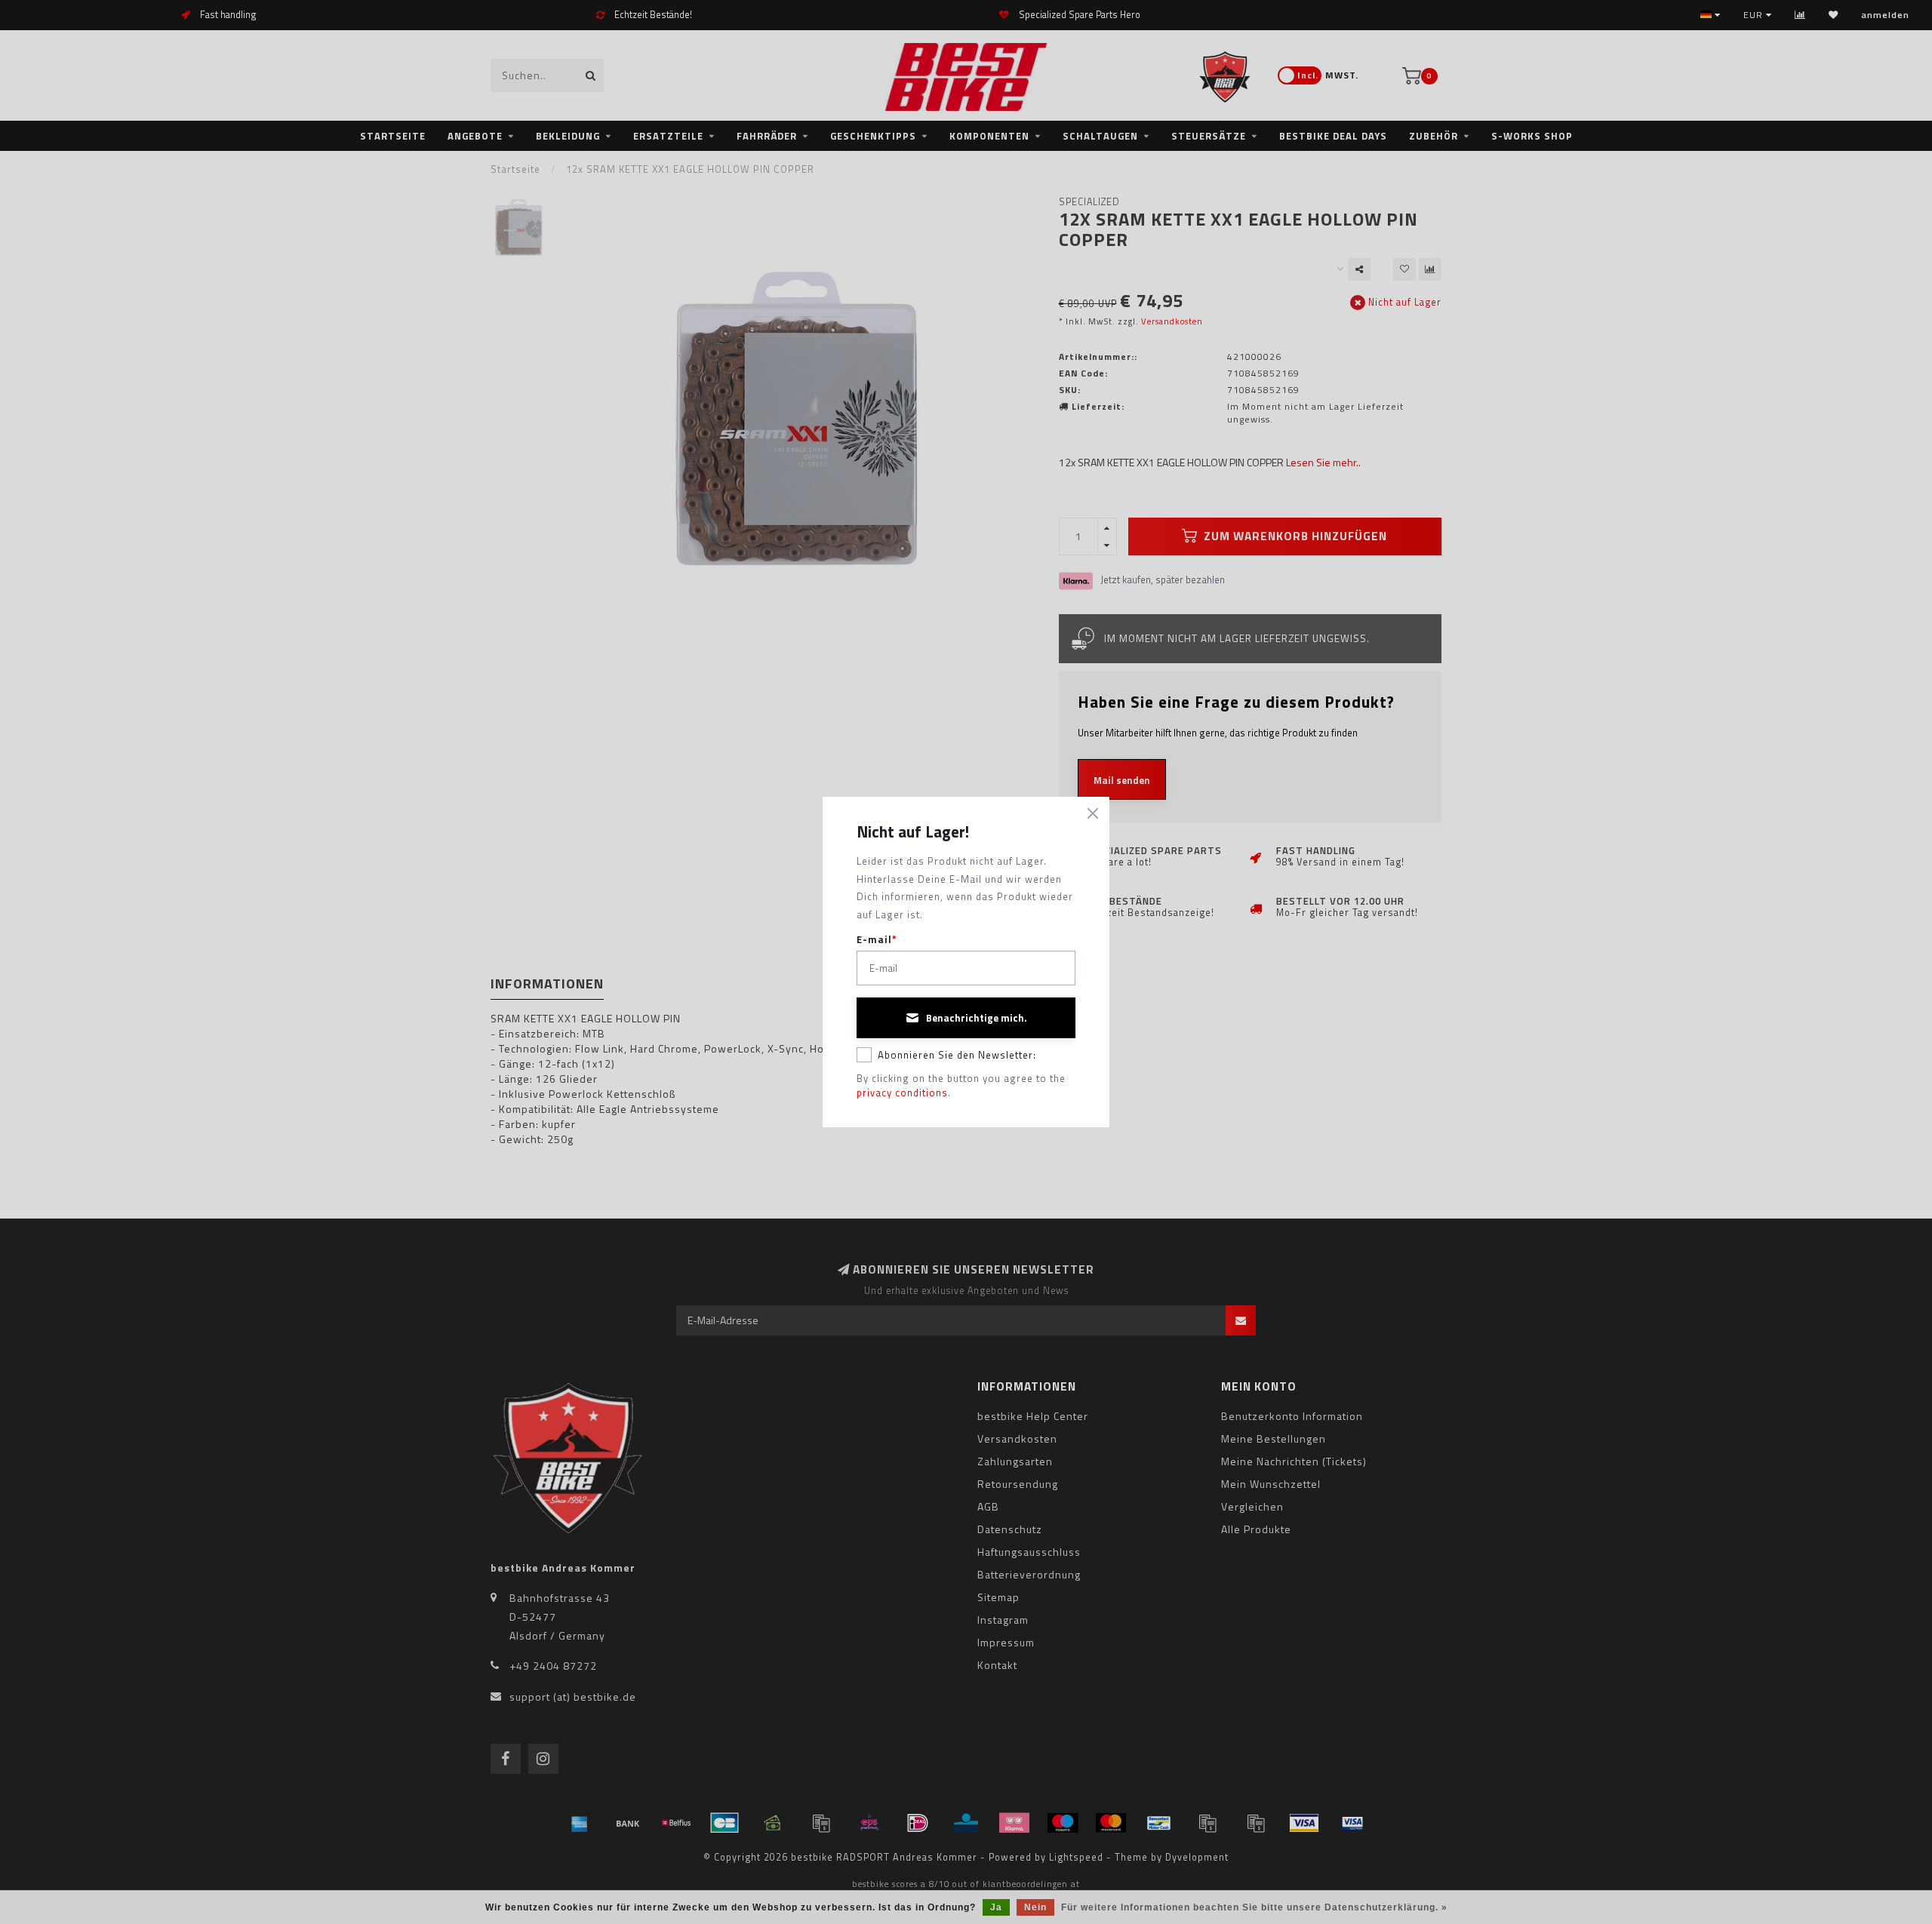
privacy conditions (902, 1093)
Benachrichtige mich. (977, 1018)
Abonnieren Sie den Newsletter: (957, 1055)
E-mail (877, 940)
